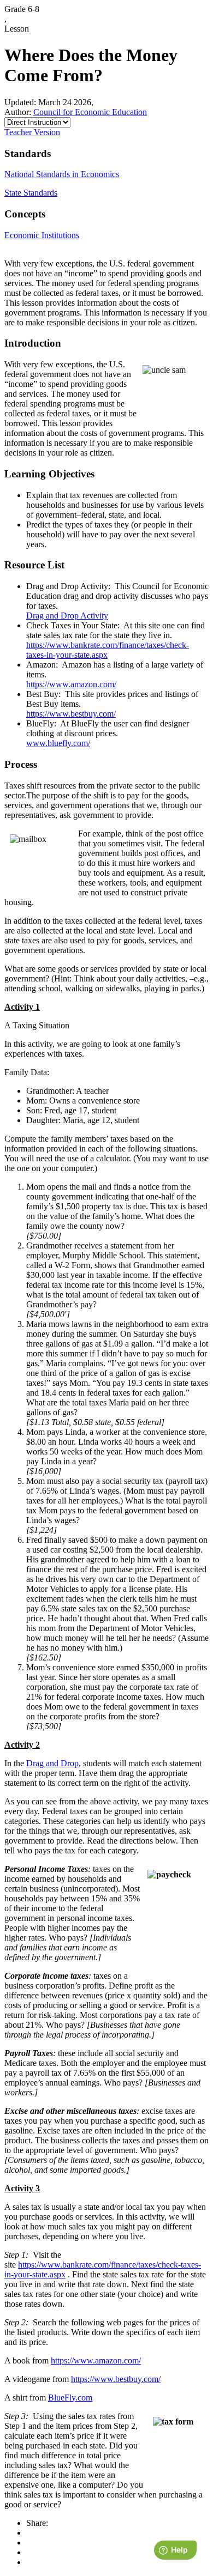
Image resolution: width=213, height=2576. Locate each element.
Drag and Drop (52, 1763)
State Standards (31, 193)
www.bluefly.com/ (58, 743)
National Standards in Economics (62, 174)
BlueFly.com (70, 2398)
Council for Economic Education (90, 112)
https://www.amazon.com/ (71, 684)
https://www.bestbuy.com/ (71, 714)
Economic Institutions (42, 235)
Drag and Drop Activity (67, 616)
